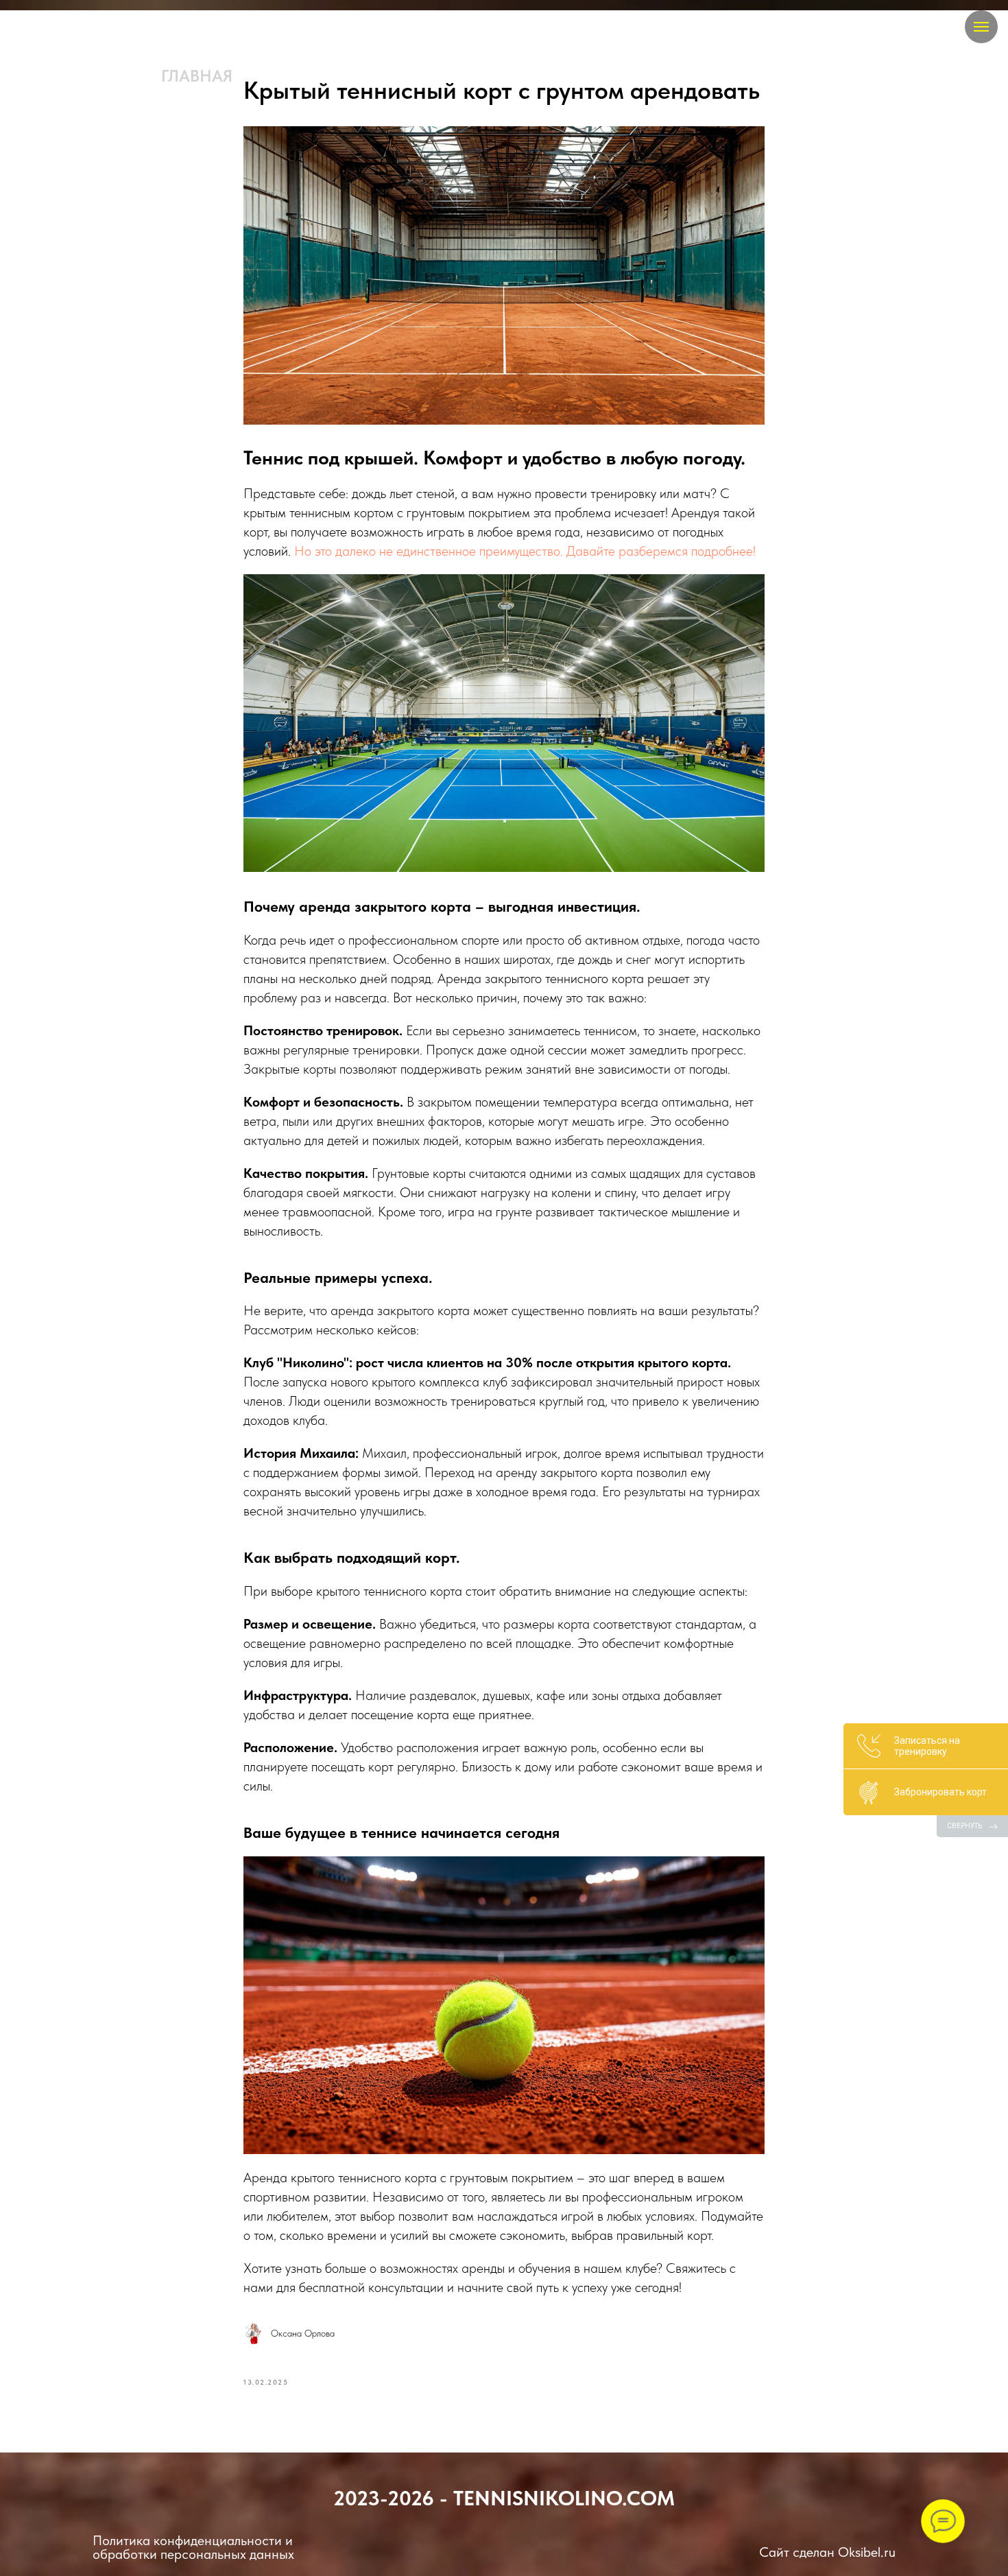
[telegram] (39, 28)
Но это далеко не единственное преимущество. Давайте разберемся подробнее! (525, 551)
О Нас (549, 76)
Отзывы (467, 76)
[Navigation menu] (981, 27)
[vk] (66, 28)
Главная (197, 76)
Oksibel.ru (867, 2552)
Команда (298, 76)
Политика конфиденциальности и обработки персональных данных (193, 2547)
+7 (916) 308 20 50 (778, 76)
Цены (386, 76)
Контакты (641, 76)
